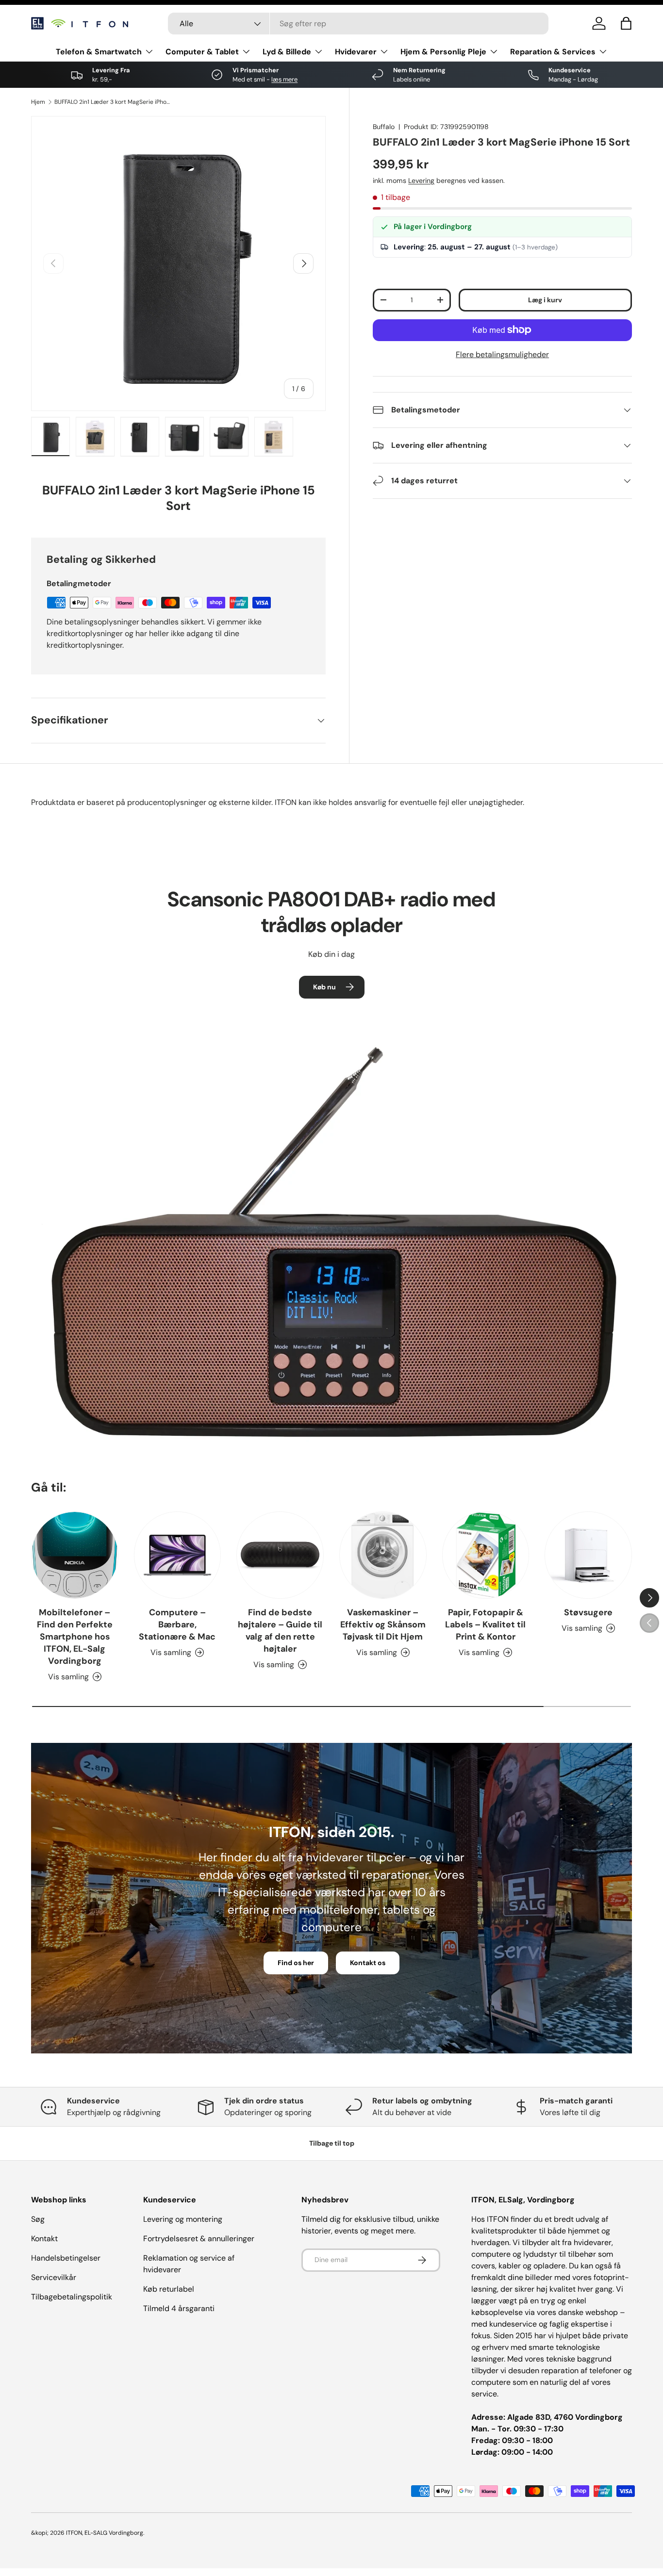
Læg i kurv (545, 300)
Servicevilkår (54, 2277)
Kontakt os (368, 1963)
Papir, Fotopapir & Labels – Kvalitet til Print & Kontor (485, 1624)
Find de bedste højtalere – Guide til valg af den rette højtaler (280, 1631)
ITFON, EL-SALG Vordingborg (105, 2533)
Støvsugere (588, 1612)
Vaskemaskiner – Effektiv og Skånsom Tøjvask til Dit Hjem (383, 1624)
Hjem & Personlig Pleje (443, 52)
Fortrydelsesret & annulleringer (199, 2239)
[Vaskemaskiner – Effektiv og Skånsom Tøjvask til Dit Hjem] (383, 1555)
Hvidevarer (356, 52)
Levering (421, 180)
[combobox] (358, 24)
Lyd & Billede (287, 52)
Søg (38, 2219)
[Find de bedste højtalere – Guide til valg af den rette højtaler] (280, 1555)
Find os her (296, 1963)
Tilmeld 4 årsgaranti (179, 2308)
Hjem (38, 102)
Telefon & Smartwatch (99, 52)
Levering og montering (183, 2219)
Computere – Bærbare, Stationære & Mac (177, 1624)
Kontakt (44, 2239)
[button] (626, 23)
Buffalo (384, 127)
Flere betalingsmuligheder (502, 354)
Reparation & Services (553, 52)
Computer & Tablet (202, 52)
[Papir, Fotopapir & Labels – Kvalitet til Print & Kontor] (486, 1555)
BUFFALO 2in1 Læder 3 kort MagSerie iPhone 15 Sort (113, 102)
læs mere (284, 79)
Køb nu (324, 987)
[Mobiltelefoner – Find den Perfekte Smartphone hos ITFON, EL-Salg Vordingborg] (75, 1555)
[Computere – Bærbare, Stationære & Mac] (178, 1555)
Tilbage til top (332, 2143)
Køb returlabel (169, 2289)
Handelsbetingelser (66, 2258)
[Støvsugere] (588, 1555)
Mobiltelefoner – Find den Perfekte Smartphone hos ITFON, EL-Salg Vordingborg (75, 1637)
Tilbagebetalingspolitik (72, 2297)
